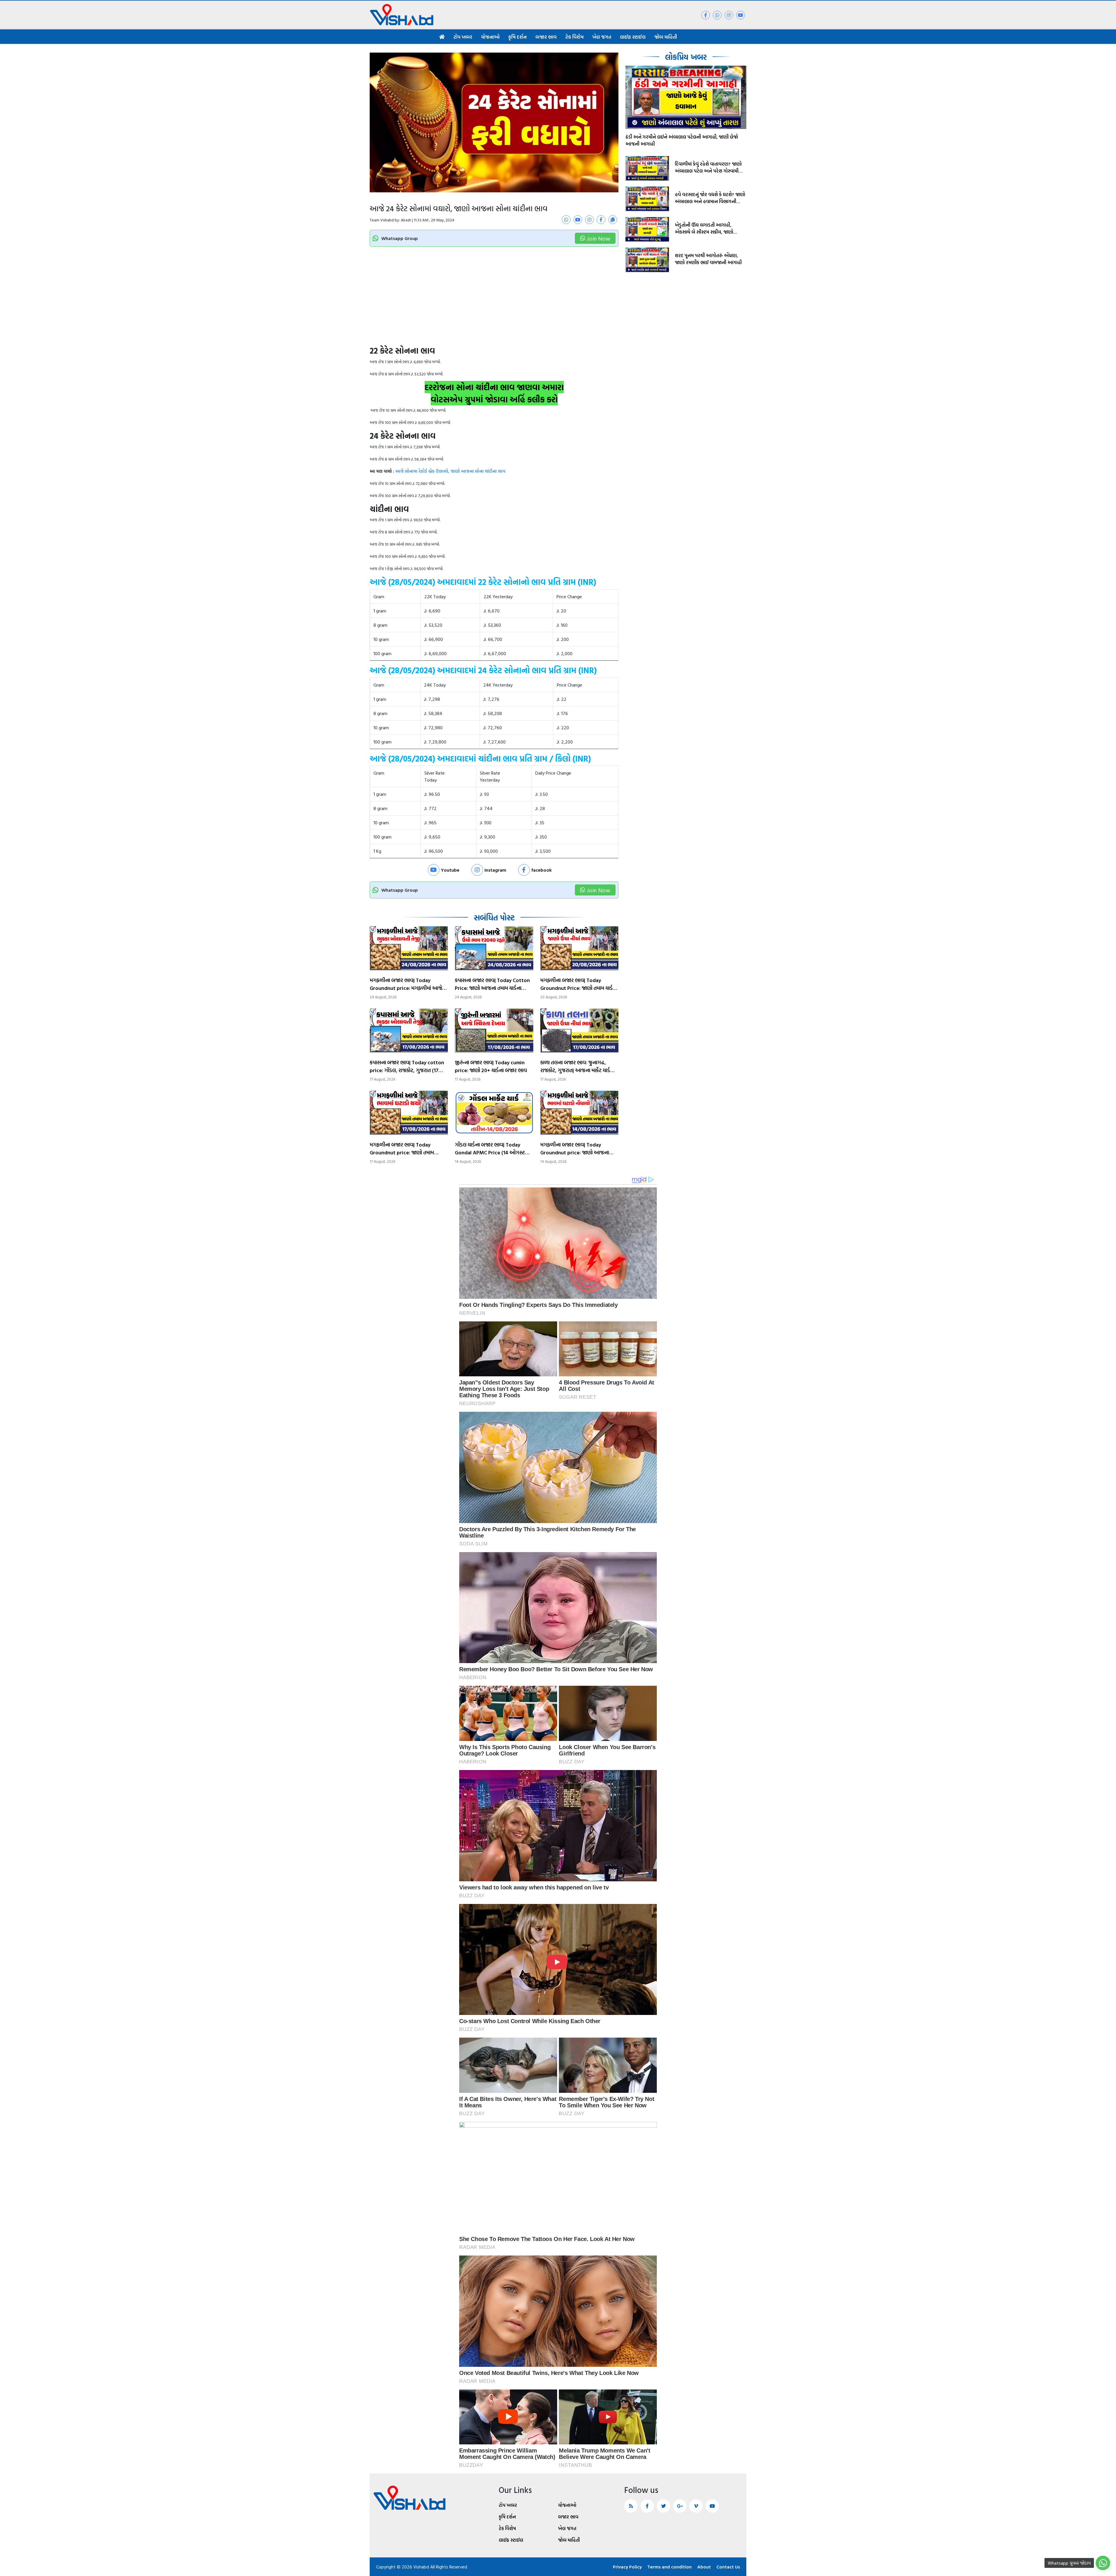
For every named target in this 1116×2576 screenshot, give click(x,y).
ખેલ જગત (602, 37)
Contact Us (728, 2567)
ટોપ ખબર (463, 37)
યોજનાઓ (490, 37)
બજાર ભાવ (546, 37)
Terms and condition (669, 2567)
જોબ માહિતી (666, 37)
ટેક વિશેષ (574, 37)
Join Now (599, 238)
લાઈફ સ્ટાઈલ (633, 37)
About (704, 2567)
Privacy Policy (627, 2567)
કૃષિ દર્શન (517, 37)
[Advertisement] (494, 302)
